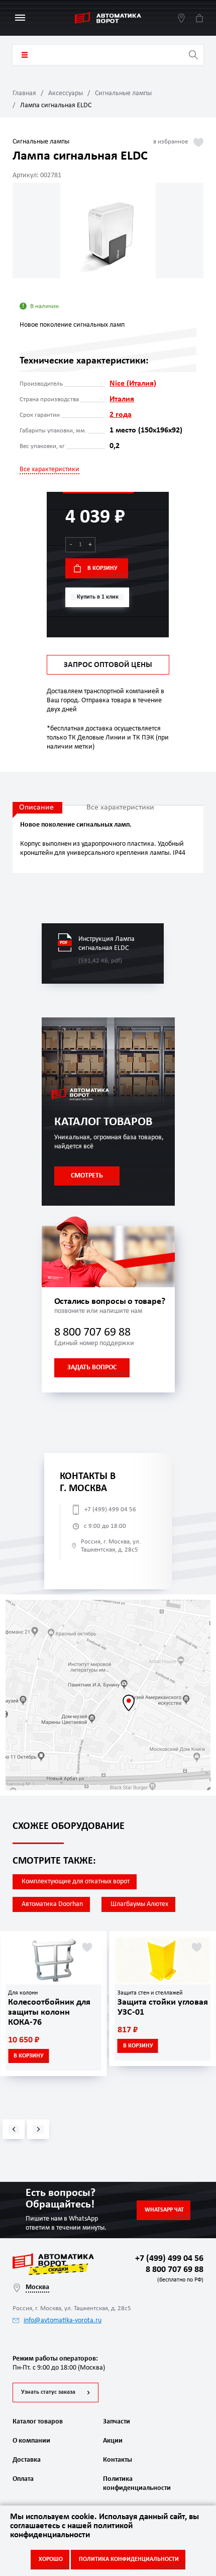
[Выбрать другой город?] (181, 18)
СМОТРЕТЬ (87, 1176)
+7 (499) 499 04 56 (110, 1510)
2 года (121, 415)
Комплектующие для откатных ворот (76, 1882)
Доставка (27, 2460)
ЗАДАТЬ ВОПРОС (92, 1368)
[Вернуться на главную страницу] (108, 18)
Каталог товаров (25, 55)
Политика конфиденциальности (136, 2484)
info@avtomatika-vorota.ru (63, 2321)
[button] (14, 2129)
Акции (113, 2441)
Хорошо (51, 2559)
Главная (24, 93)
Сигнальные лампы (123, 93)
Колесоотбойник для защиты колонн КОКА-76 (49, 2012)
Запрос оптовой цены (108, 665)
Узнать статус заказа (48, 2392)
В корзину (102, 568)
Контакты (118, 2460)
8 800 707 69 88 (92, 1333)
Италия (122, 399)
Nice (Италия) (133, 384)
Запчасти (117, 2422)
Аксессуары (66, 93)
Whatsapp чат (164, 2210)
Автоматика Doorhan (52, 1904)
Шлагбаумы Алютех (139, 1904)
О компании (31, 2441)
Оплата (23, 2479)
